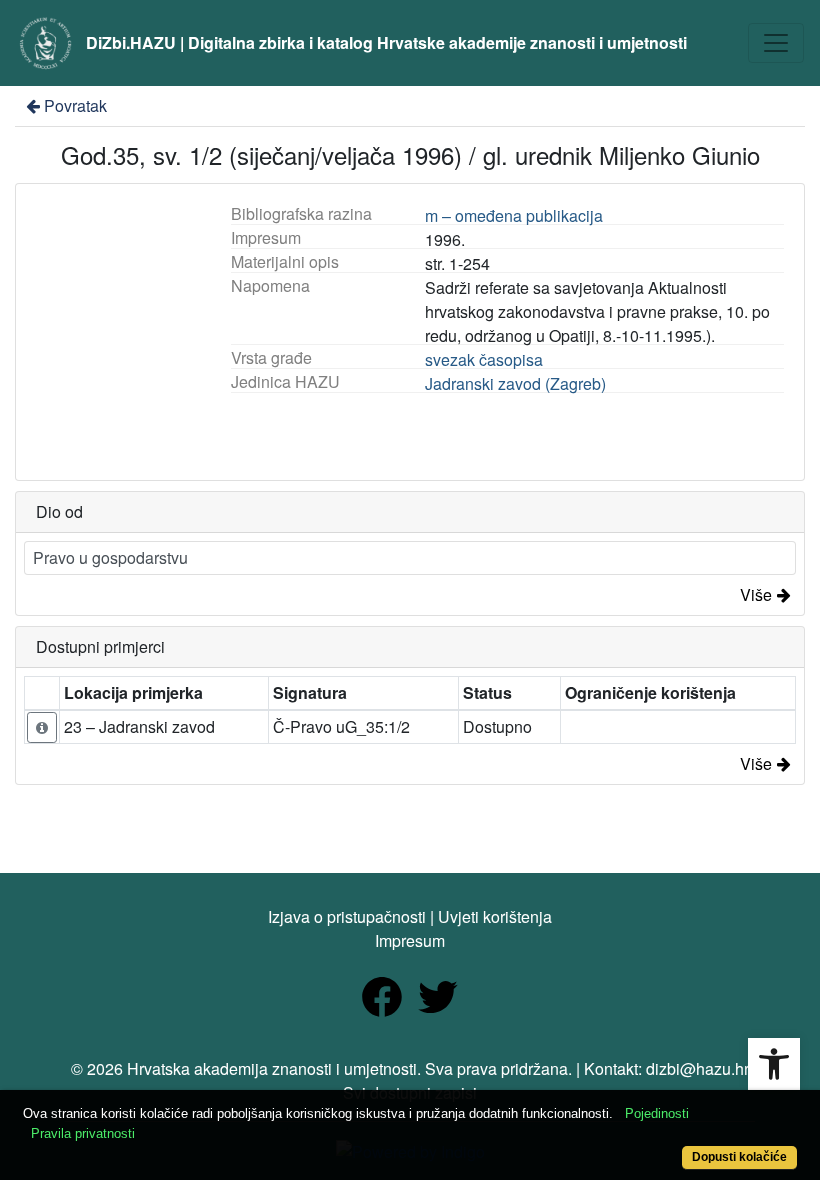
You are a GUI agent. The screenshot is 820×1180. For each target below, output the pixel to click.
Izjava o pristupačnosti (347, 916)
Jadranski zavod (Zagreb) (515, 383)
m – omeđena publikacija (514, 215)
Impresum (410, 940)
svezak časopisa (484, 359)
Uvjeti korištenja (495, 916)
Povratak (75, 105)
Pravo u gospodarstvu (110, 557)
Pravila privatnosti (83, 1133)
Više (756, 594)
